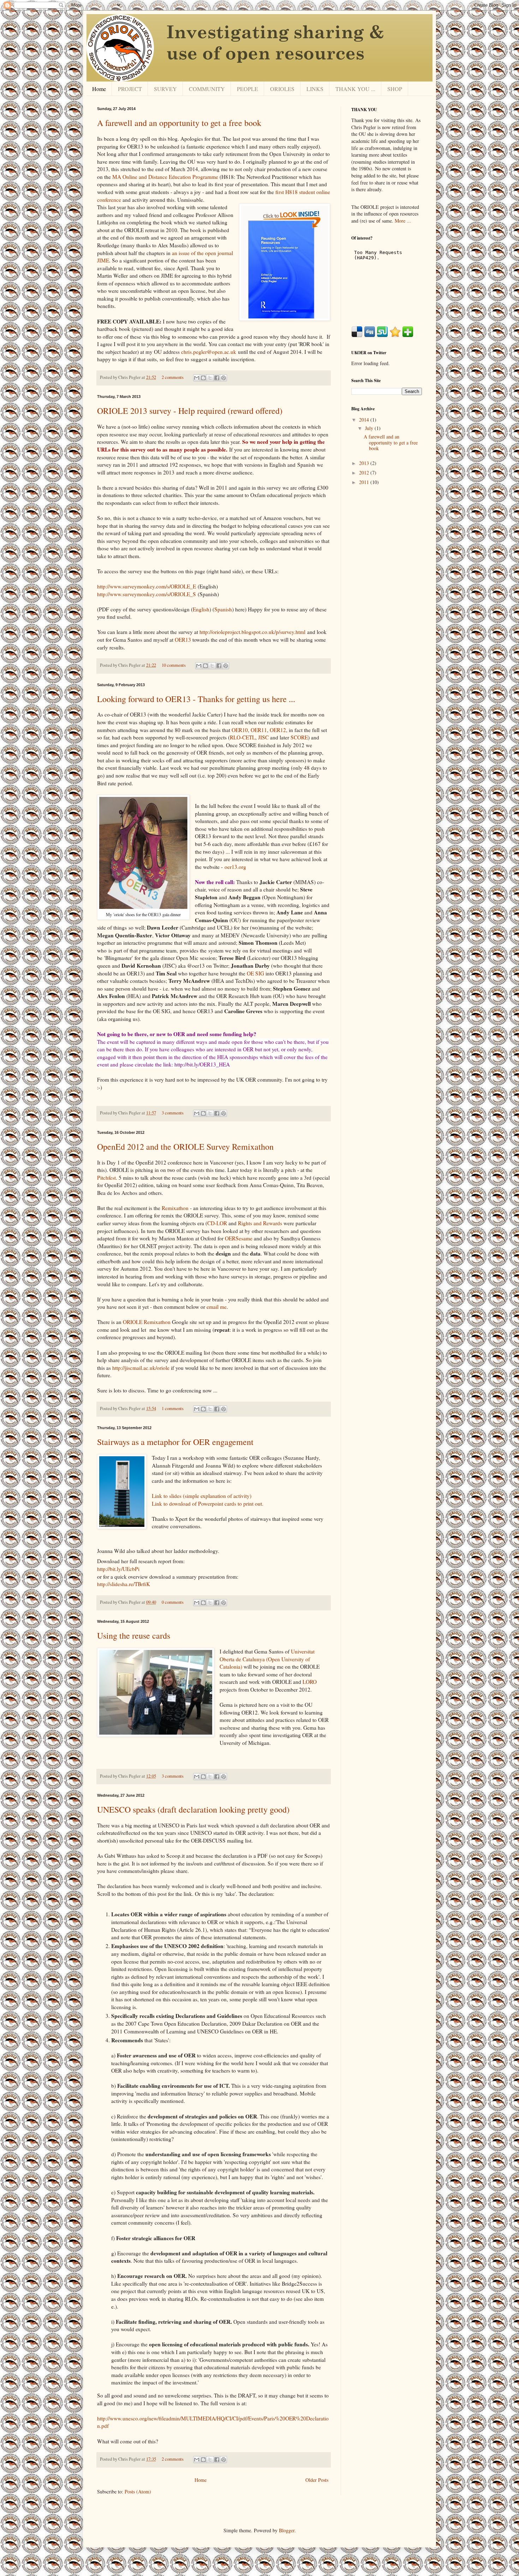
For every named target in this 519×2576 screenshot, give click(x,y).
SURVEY (165, 89)
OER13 (183, 640)
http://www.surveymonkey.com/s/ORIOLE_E (147, 586)
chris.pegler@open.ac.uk (209, 352)
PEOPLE (247, 89)
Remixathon (175, 1208)
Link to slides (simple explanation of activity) (202, 1496)
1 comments (173, 1408)
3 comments (173, 1113)
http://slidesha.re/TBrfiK (124, 1584)
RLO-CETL (243, 737)
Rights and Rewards (260, 1223)
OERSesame (239, 1238)
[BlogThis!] (203, 378)
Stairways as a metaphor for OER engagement (175, 1442)
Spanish (223, 609)
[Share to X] (210, 378)
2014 (365, 420)
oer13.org (235, 867)
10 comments (174, 665)
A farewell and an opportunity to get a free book (179, 123)
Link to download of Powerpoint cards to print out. (208, 1504)
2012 (365, 473)
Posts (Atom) (138, 2492)
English (201, 609)
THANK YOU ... (355, 89)
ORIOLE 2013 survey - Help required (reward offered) (190, 411)
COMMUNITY (207, 89)
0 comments (173, 1602)
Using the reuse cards (134, 1635)
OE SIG (255, 973)
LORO (310, 1682)
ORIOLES (282, 89)
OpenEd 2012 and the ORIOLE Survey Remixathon (185, 1147)
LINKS (315, 89)
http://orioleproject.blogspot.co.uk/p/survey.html (252, 632)
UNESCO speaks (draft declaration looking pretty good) (193, 1809)
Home (99, 89)
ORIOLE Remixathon (147, 1322)
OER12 (278, 730)
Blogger (287, 2530)
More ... (403, 221)
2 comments (173, 377)
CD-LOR (217, 1223)
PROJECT (130, 89)
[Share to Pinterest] (223, 378)
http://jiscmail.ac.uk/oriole (141, 1368)
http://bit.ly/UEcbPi (118, 1569)
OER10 (240, 730)
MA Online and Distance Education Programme (165, 177)
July (370, 428)
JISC (263, 737)
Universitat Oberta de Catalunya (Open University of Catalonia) (267, 1659)
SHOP (395, 89)
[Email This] (197, 378)
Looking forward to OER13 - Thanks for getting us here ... (196, 699)
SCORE (299, 737)
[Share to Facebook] (217, 378)
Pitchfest (106, 1178)
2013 (365, 463)
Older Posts (317, 2480)
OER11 (259, 730)
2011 (365, 482)
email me (217, 1307)
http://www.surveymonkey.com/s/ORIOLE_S (147, 594)
